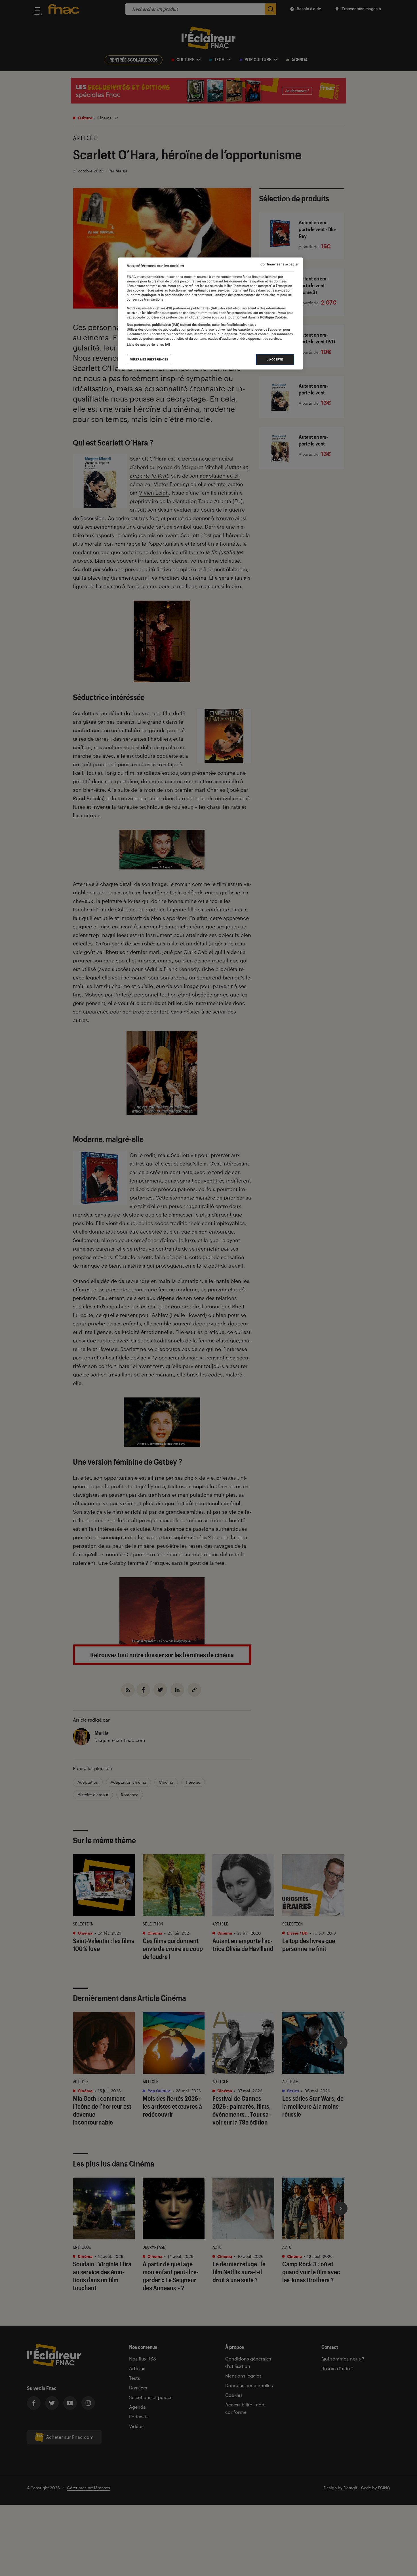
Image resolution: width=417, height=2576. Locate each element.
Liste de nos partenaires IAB (149, 345)
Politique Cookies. (273, 317)
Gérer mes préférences (149, 359)
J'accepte (275, 359)
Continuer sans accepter (279, 264)
